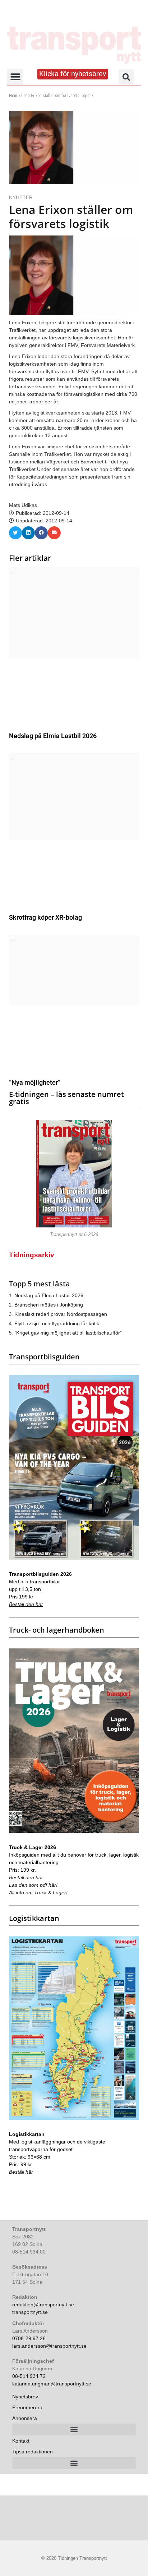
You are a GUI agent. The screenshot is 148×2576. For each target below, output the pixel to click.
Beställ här (21, 2172)
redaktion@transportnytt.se (43, 2305)
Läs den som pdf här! (33, 1885)
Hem (13, 96)
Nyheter (21, 197)
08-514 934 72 (29, 2376)
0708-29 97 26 (29, 2338)
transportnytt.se (30, 2312)
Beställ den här (26, 1604)
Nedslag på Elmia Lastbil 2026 (53, 736)
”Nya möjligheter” (35, 1082)
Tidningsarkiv (32, 1255)
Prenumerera (27, 2407)
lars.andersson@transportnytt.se (49, 2346)
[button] (15, 77)
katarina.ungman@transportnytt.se (52, 2384)
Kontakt (21, 2441)
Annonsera (25, 2418)
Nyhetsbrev (25, 2397)
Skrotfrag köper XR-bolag (45, 917)
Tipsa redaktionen (33, 2452)
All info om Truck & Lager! (38, 1893)
